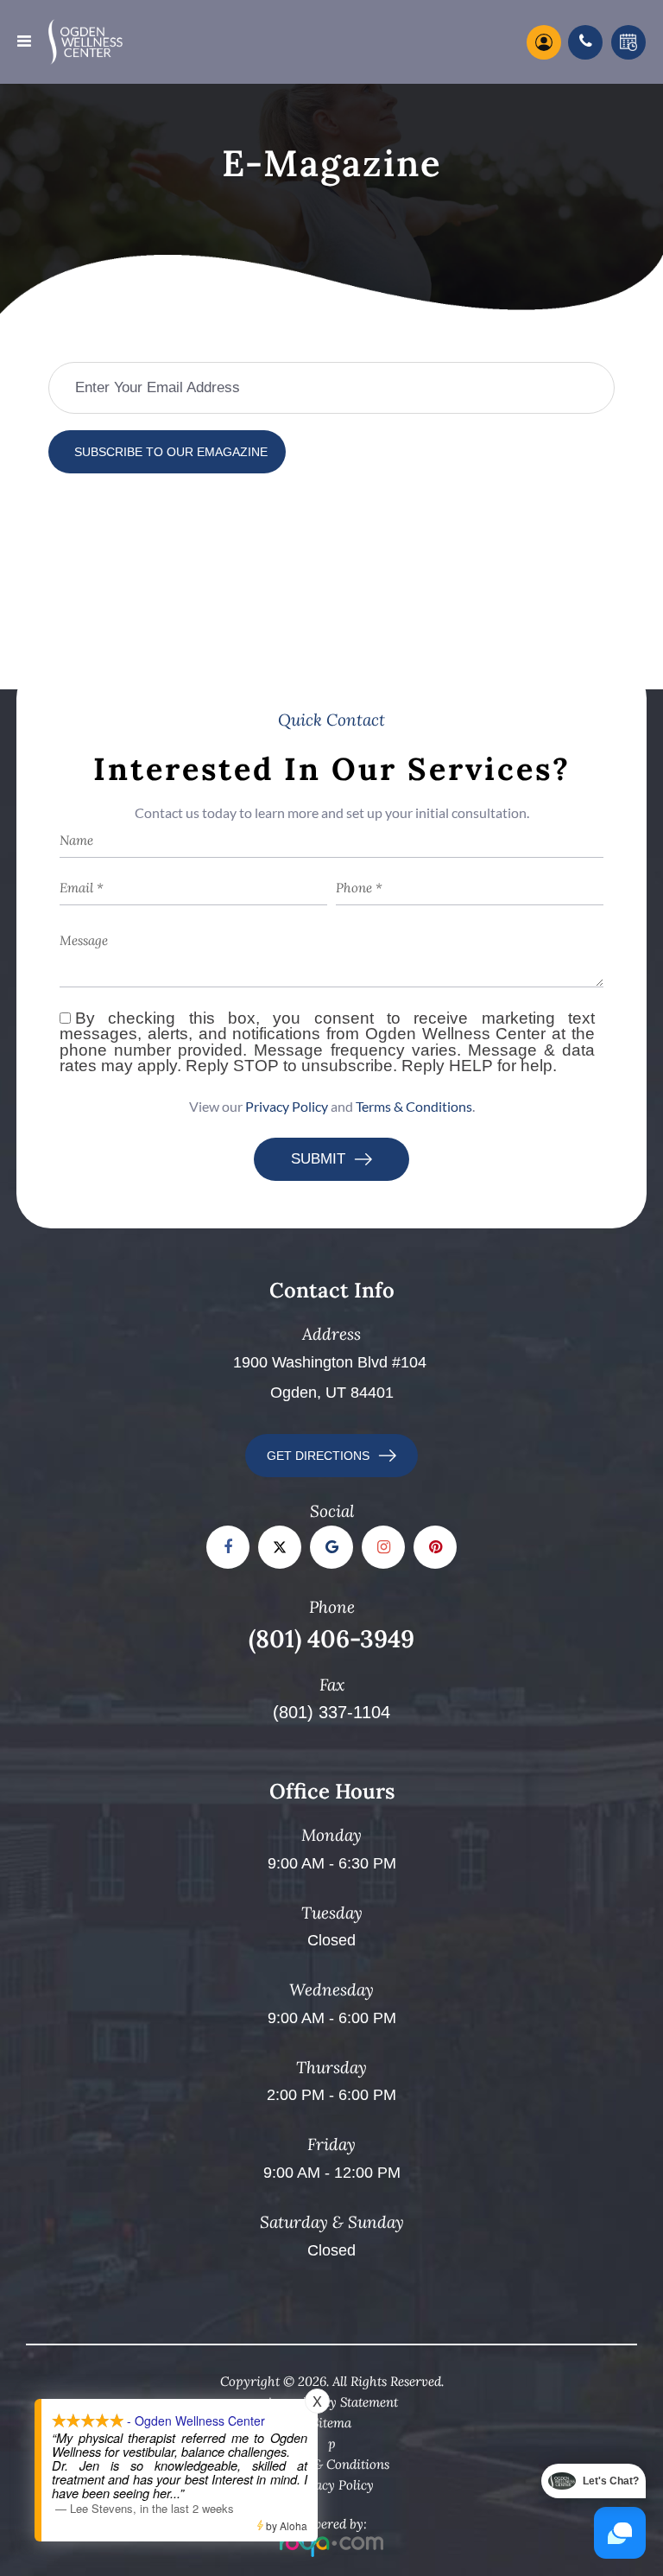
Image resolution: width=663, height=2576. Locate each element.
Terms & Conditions (414, 1106)
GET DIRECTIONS (318, 1456)
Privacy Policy (287, 1106)
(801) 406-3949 (331, 1639)
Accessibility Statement (332, 2402)
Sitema (331, 2423)
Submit (318, 1159)
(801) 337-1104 (331, 1712)
